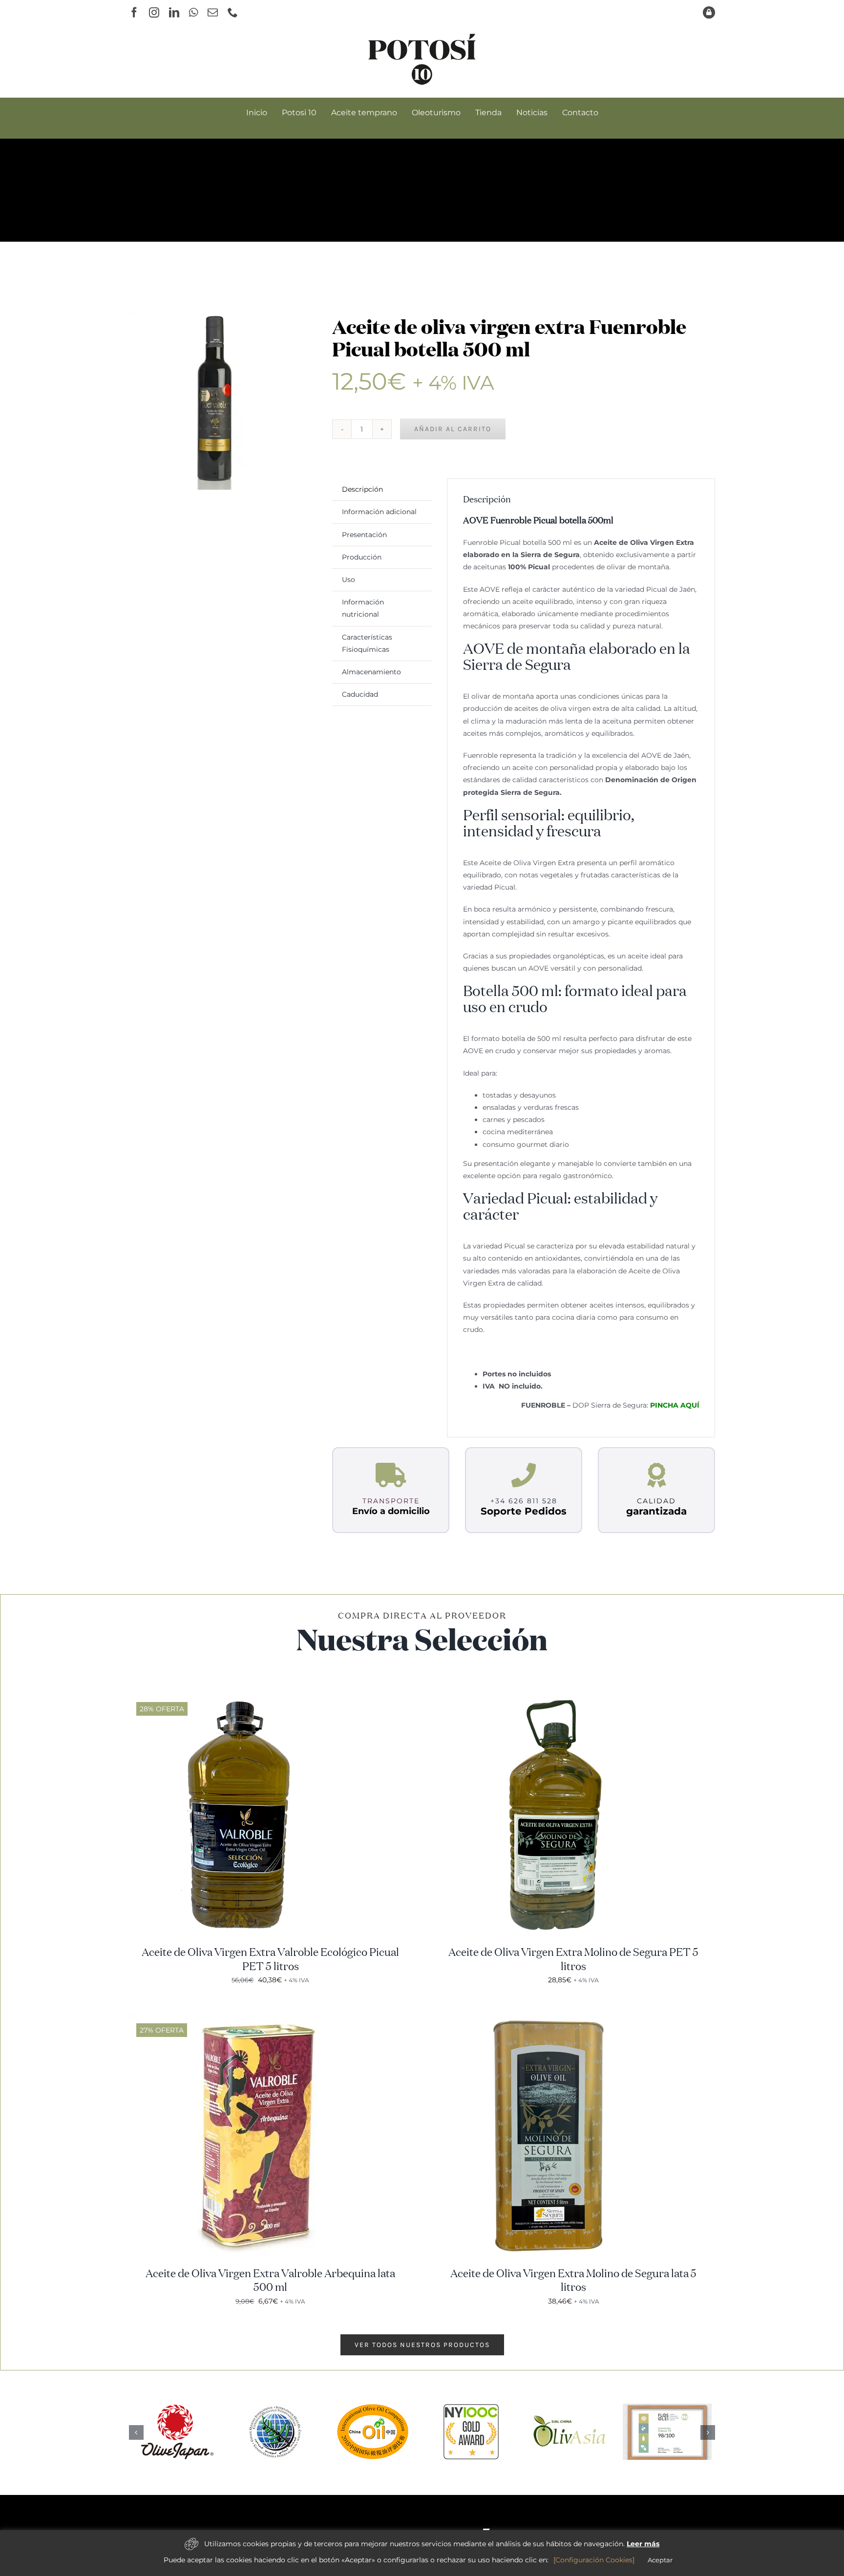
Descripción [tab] (362, 489)
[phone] (233, 12)
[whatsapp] (193, 12)
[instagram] (154, 12)
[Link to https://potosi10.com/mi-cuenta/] (709, 12)
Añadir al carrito (453, 429)
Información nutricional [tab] (363, 608)
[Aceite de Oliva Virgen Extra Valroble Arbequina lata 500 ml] (251, 2019)
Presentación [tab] (364, 535)
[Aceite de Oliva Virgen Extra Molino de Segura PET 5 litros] (554, 1698)
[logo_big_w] (422, 2528)
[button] (136, 2432)
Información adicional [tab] (379, 512)
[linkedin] (174, 12)
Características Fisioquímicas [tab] (367, 643)
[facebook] (134, 12)
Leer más (643, 2544)
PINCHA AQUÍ (675, 1405)
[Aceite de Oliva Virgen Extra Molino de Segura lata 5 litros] (554, 2019)
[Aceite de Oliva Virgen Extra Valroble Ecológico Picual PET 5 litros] (251, 1698)
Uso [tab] (348, 580)
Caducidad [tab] (360, 694)
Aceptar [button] (660, 2560)
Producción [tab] (362, 557)
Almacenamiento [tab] (371, 672)
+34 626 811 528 (524, 1501)
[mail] (213, 12)
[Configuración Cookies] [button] (594, 2560)
